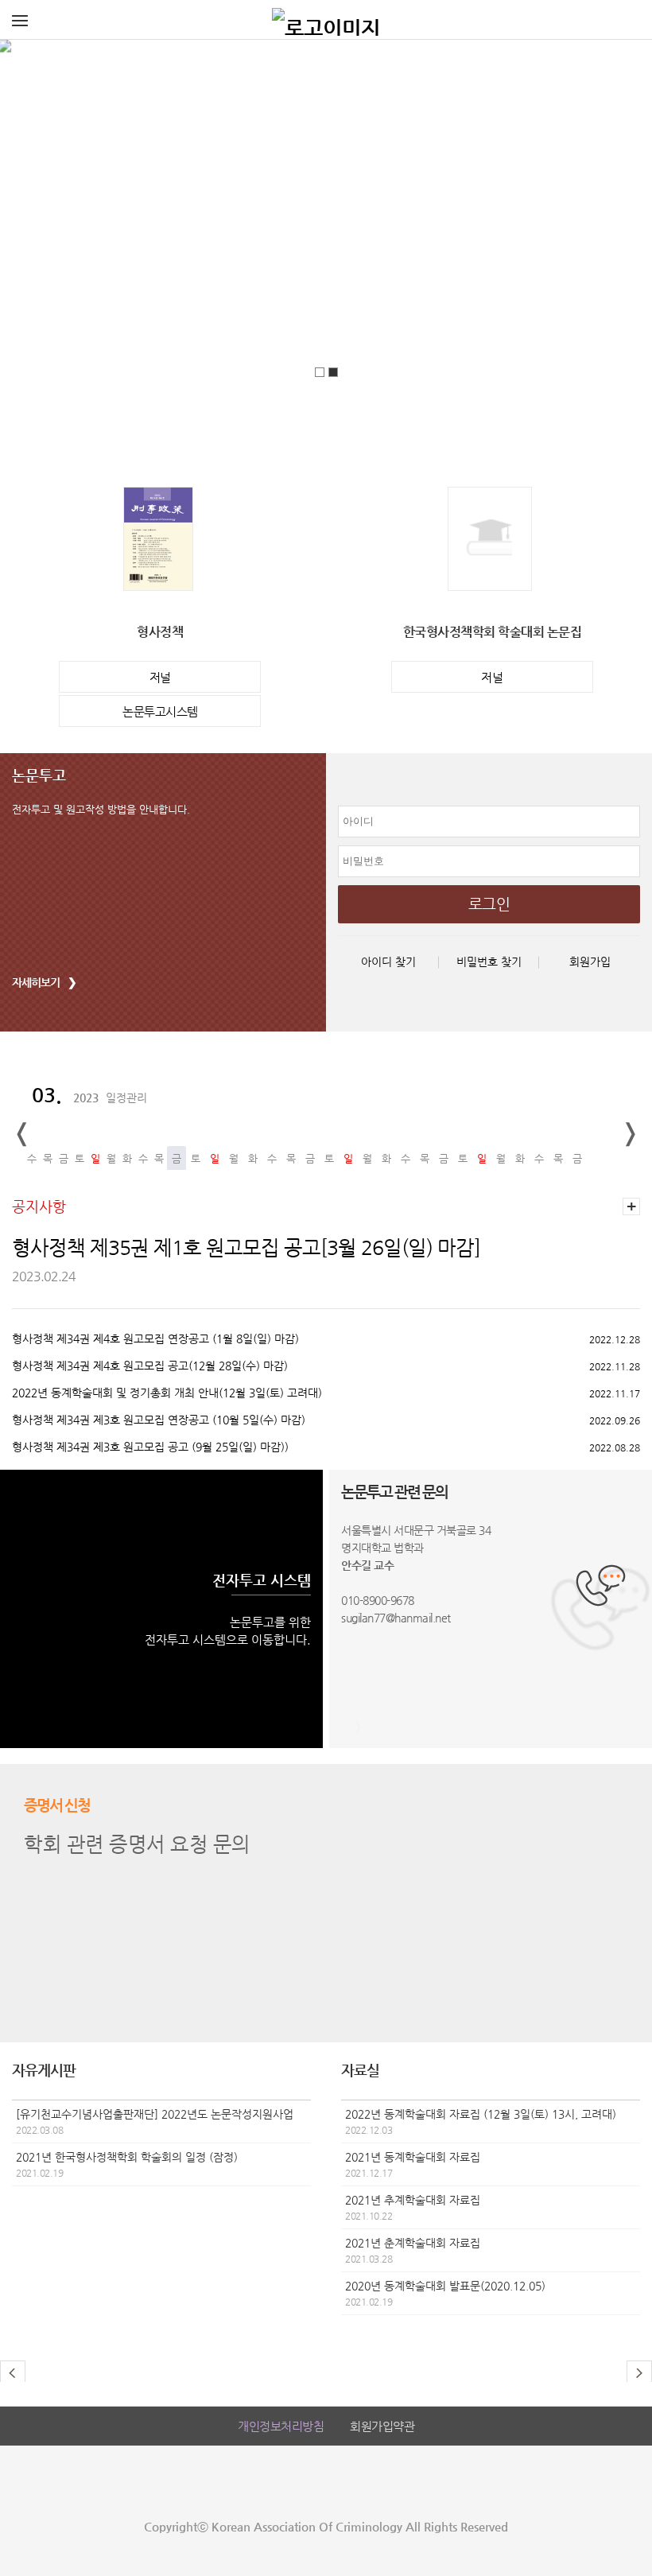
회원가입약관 (382, 2426)
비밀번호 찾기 (489, 962)
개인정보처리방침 (281, 2426)
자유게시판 (44, 2070)
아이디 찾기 (388, 962)
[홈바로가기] (326, 20)
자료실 (360, 2070)
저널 (160, 677)
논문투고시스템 (160, 711)
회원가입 (590, 962)
